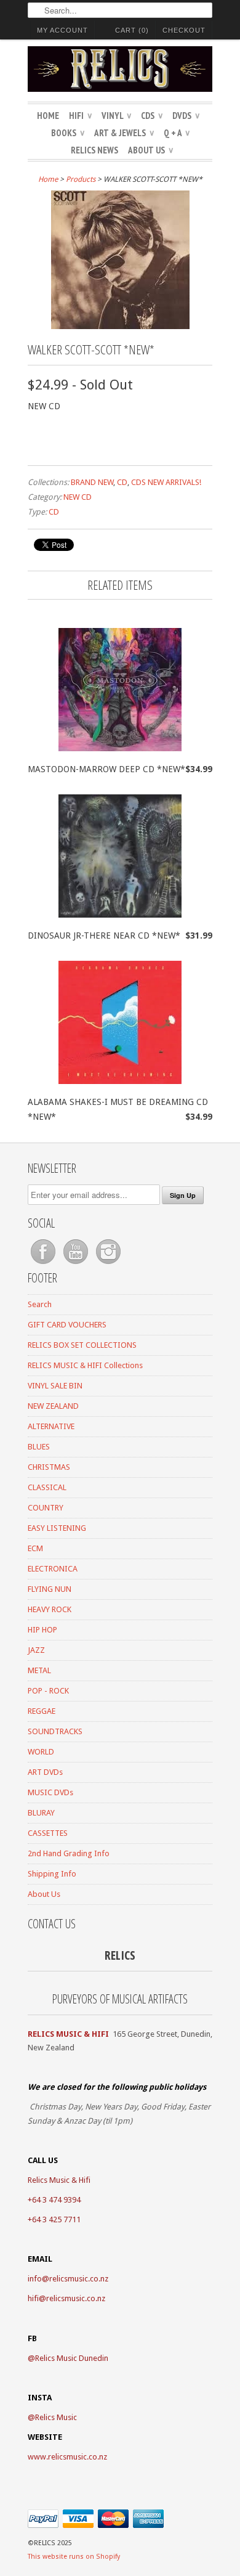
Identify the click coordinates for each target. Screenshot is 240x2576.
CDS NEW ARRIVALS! (166, 482)
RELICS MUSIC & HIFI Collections (85, 1365)
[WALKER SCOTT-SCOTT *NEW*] (120, 326)
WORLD (41, 1752)
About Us (150, 150)
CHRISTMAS (49, 1467)
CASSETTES (48, 1833)
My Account (62, 30)
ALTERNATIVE (51, 1426)
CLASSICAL (47, 1487)
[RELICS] (120, 71)
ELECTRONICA (53, 1569)
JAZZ (36, 1650)
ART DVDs (45, 1772)
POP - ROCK (48, 1691)
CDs (152, 116)
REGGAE (42, 1711)
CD (122, 482)
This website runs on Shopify (74, 2557)
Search (40, 1304)
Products (81, 179)
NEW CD (78, 497)
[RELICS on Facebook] (44, 1264)
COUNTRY (46, 1508)
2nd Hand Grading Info (69, 1853)
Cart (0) (132, 30)
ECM (35, 1548)
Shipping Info (52, 1874)
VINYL (116, 116)
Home (48, 116)
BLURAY (41, 1813)
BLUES (39, 1447)
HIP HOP (42, 1630)
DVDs (186, 116)
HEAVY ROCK (50, 1609)
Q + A (177, 133)
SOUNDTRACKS (55, 1731)
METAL (39, 1670)
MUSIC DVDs (50, 1792)
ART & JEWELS (124, 133)
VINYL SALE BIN (55, 1386)
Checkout (184, 30)
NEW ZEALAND (53, 1406)
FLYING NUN (50, 1589)
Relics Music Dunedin (72, 2358)
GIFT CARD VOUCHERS (67, 1325)
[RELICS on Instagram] (108, 1264)
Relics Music (56, 2417)
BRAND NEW (92, 482)
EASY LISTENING (57, 1528)
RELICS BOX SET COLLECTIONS (82, 1345)
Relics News (94, 150)
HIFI (80, 116)
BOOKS (68, 133)
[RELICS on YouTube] (77, 1264)
